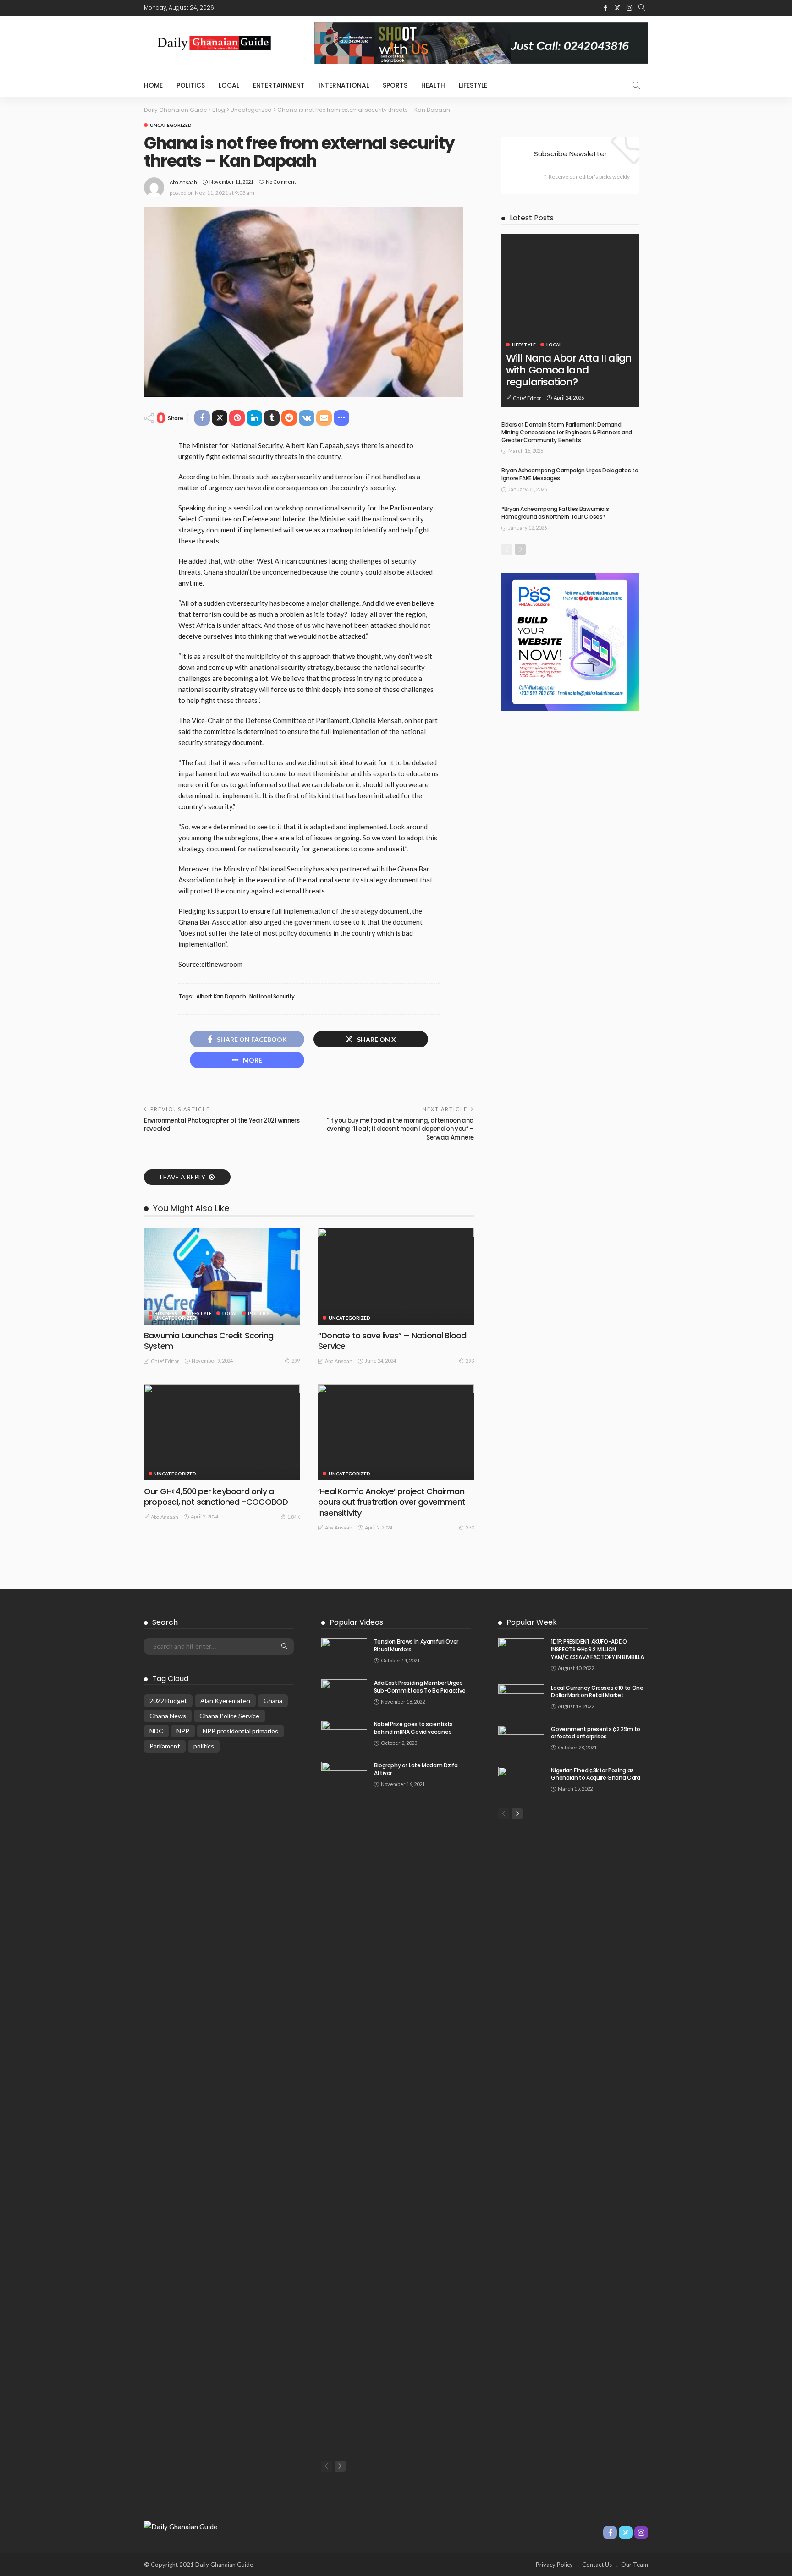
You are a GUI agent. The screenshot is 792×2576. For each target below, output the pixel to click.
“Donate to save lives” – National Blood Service (392, 1341)
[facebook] (605, 8)
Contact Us (597, 2565)
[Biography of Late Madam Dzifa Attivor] (344, 2105)
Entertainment (279, 85)
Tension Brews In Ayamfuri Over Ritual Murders (416, 1645)
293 (470, 1361)
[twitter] (617, 8)
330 (470, 1527)
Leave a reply (183, 1177)
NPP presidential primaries (240, 1731)
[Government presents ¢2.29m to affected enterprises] (521, 1740)
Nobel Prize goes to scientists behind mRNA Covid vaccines (413, 1728)
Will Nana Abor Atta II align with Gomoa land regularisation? (569, 370)
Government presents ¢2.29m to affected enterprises (596, 1733)
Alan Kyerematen (225, 1701)
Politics (191, 85)
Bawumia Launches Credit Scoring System (209, 1341)
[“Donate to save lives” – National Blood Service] (396, 1276)
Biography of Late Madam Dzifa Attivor (416, 1769)
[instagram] (629, 8)
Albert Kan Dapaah (221, 997)
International (344, 85)
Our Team (635, 2565)
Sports (395, 85)
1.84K (294, 1517)
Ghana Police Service (229, 1716)
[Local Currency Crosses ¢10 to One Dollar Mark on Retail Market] (521, 1699)
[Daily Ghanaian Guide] (181, 2526)
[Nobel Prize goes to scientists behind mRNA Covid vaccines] (344, 1735)
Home (153, 85)
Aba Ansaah (183, 182)
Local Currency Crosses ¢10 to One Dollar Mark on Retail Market (597, 1692)
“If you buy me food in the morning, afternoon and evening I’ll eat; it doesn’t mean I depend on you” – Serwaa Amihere (400, 1129)
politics (204, 1746)
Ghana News (168, 1716)
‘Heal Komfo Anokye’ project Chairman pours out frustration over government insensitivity (392, 1502)
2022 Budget (168, 1701)
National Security (272, 997)
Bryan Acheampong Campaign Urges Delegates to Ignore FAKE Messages (570, 474)
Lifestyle (473, 85)
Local (229, 85)
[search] (642, 8)
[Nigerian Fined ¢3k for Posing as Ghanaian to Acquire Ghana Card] (521, 1782)
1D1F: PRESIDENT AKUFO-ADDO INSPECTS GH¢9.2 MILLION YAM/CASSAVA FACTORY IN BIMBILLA (597, 1649)
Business (166, 1313)
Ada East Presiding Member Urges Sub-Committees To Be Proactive (420, 1687)
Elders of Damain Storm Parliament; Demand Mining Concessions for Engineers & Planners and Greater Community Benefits (567, 432)
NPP (183, 1731)
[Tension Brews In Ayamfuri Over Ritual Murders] (344, 1653)
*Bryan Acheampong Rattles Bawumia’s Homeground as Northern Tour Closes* (555, 513)
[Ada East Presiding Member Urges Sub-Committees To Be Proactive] (344, 1694)
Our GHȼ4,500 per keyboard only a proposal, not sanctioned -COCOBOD (216, 1496)
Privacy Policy (554, 2565)
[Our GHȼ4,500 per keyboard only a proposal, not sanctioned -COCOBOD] (222, 1432)
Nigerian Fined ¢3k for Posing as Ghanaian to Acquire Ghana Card (595, 1774)
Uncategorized (171, 125)
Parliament (165, 1746)
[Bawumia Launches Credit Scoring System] (222, 1276)
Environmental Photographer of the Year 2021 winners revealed (222, 1125)
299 (296, 1361)
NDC (156, 1731)
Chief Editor (165, 1361)
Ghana (273, 1701)
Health (433, 85)
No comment (281, 182)
